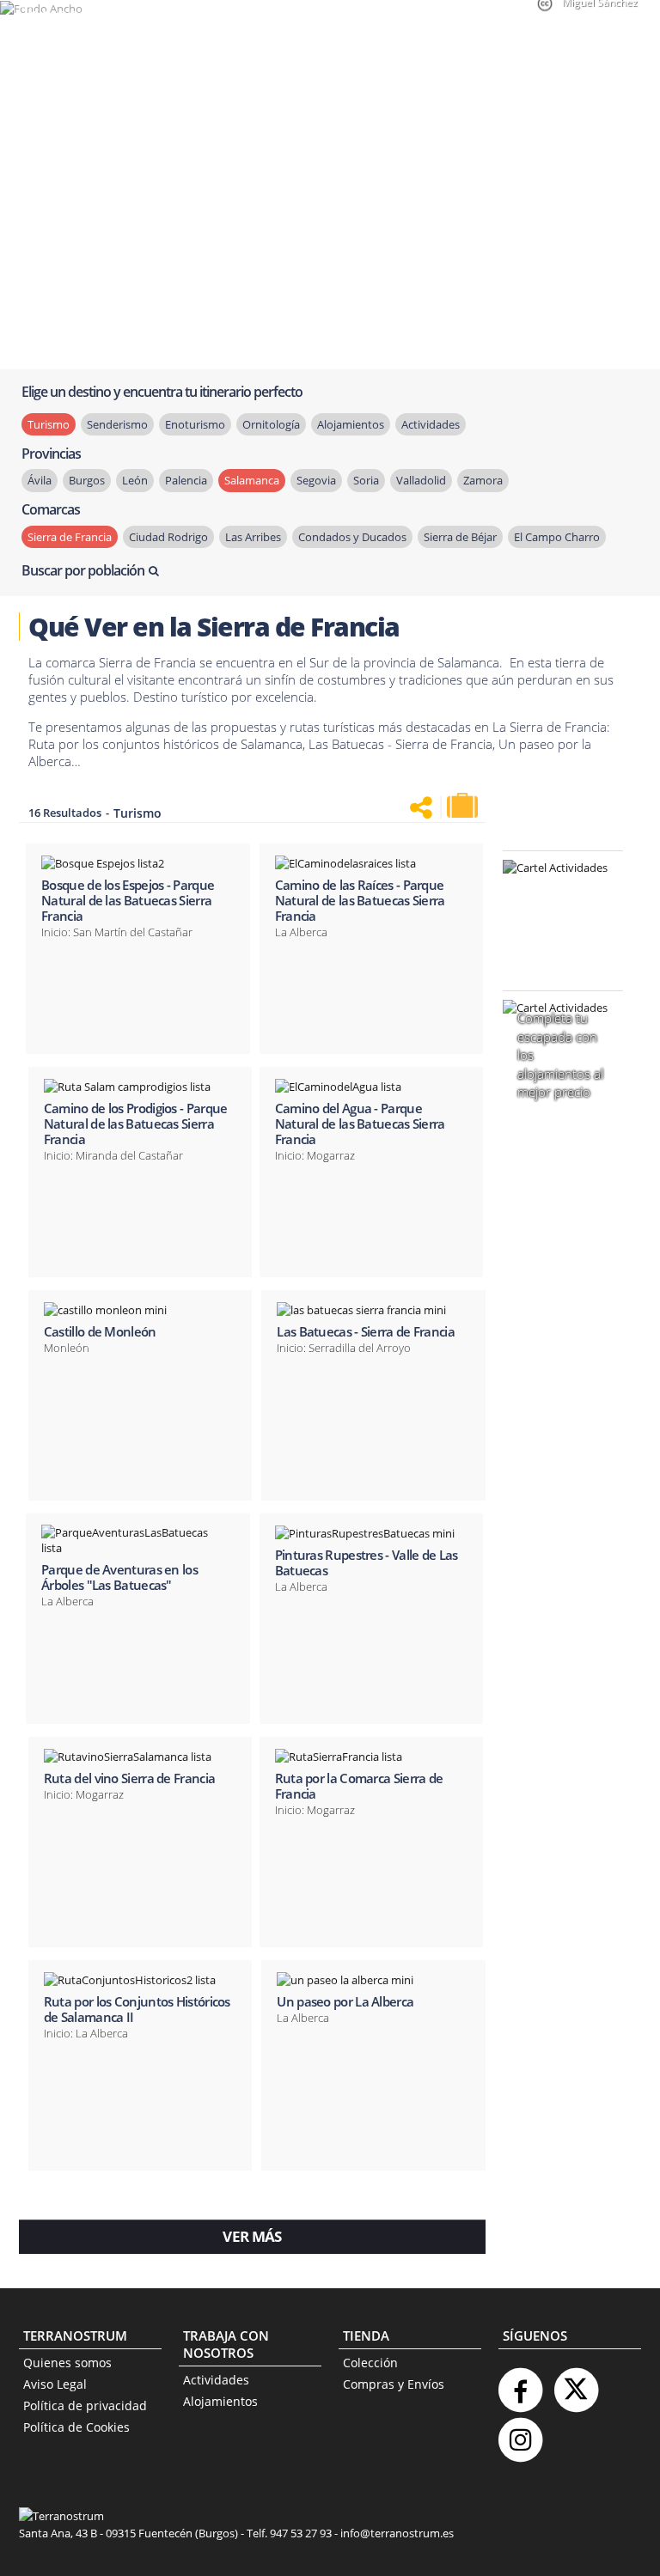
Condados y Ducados (352, 537)
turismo (49, 424)
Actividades (216, 2380)
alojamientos (351, 424)
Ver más (252, 2236)
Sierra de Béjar (460, 537)
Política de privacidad (85, 2405)
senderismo (117, 424)
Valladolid (421, 480)
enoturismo (195, 424)
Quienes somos (67, 2363)
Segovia (316, 480)
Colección (370, 2363)
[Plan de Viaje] (464, 806)
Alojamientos (220, 2401)
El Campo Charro (557, 537)
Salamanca (252, 480)
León (135, 480)
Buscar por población (83, 570)
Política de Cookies (76, 2427)
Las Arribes (253, 537)
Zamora (483, 480)
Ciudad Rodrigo (168, 537)
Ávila (40, 480)
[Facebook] (520, 2383)
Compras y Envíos (394, 2384)
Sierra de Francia (70, 537)
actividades (431, 424)
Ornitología (271, 424)
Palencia (186, 480)
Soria (366, 480)
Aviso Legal (55, 2384)
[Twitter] (576, 2383)
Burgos (87, 480)
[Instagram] (520, 2433)
